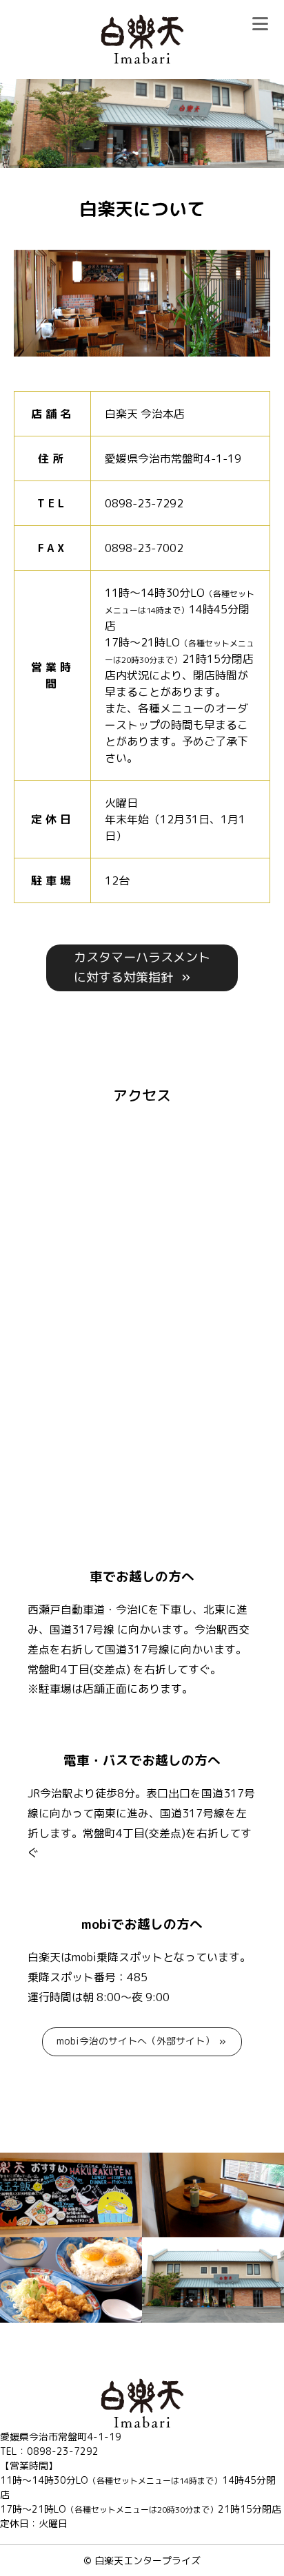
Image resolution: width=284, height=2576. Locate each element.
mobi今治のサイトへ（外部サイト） (135, 2041)
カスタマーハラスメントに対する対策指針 (142, 967)
